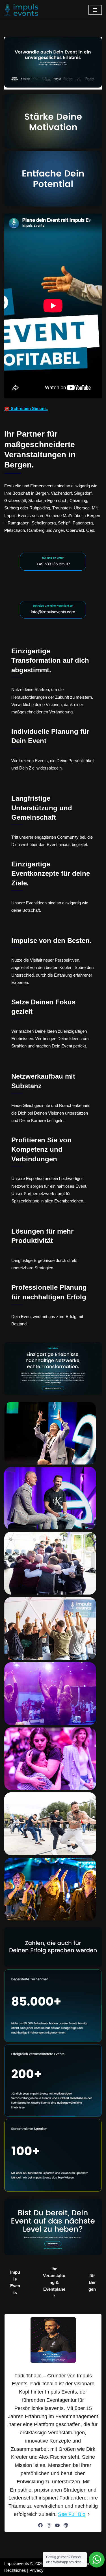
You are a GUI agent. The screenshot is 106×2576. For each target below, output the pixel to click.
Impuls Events (15, 2282)
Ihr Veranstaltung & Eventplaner (54, 2282)
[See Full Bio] (89, 2514)
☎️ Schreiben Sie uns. (26, 408)
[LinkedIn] (66, 2525)
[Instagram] (49, 2525)
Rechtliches (15, 2570)
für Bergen (92, 2282)
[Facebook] (40, 2525)
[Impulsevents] (21, 10)
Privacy (36, 2570)
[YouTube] (57, 2525)
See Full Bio (72, 2514)
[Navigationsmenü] (95, 10)
